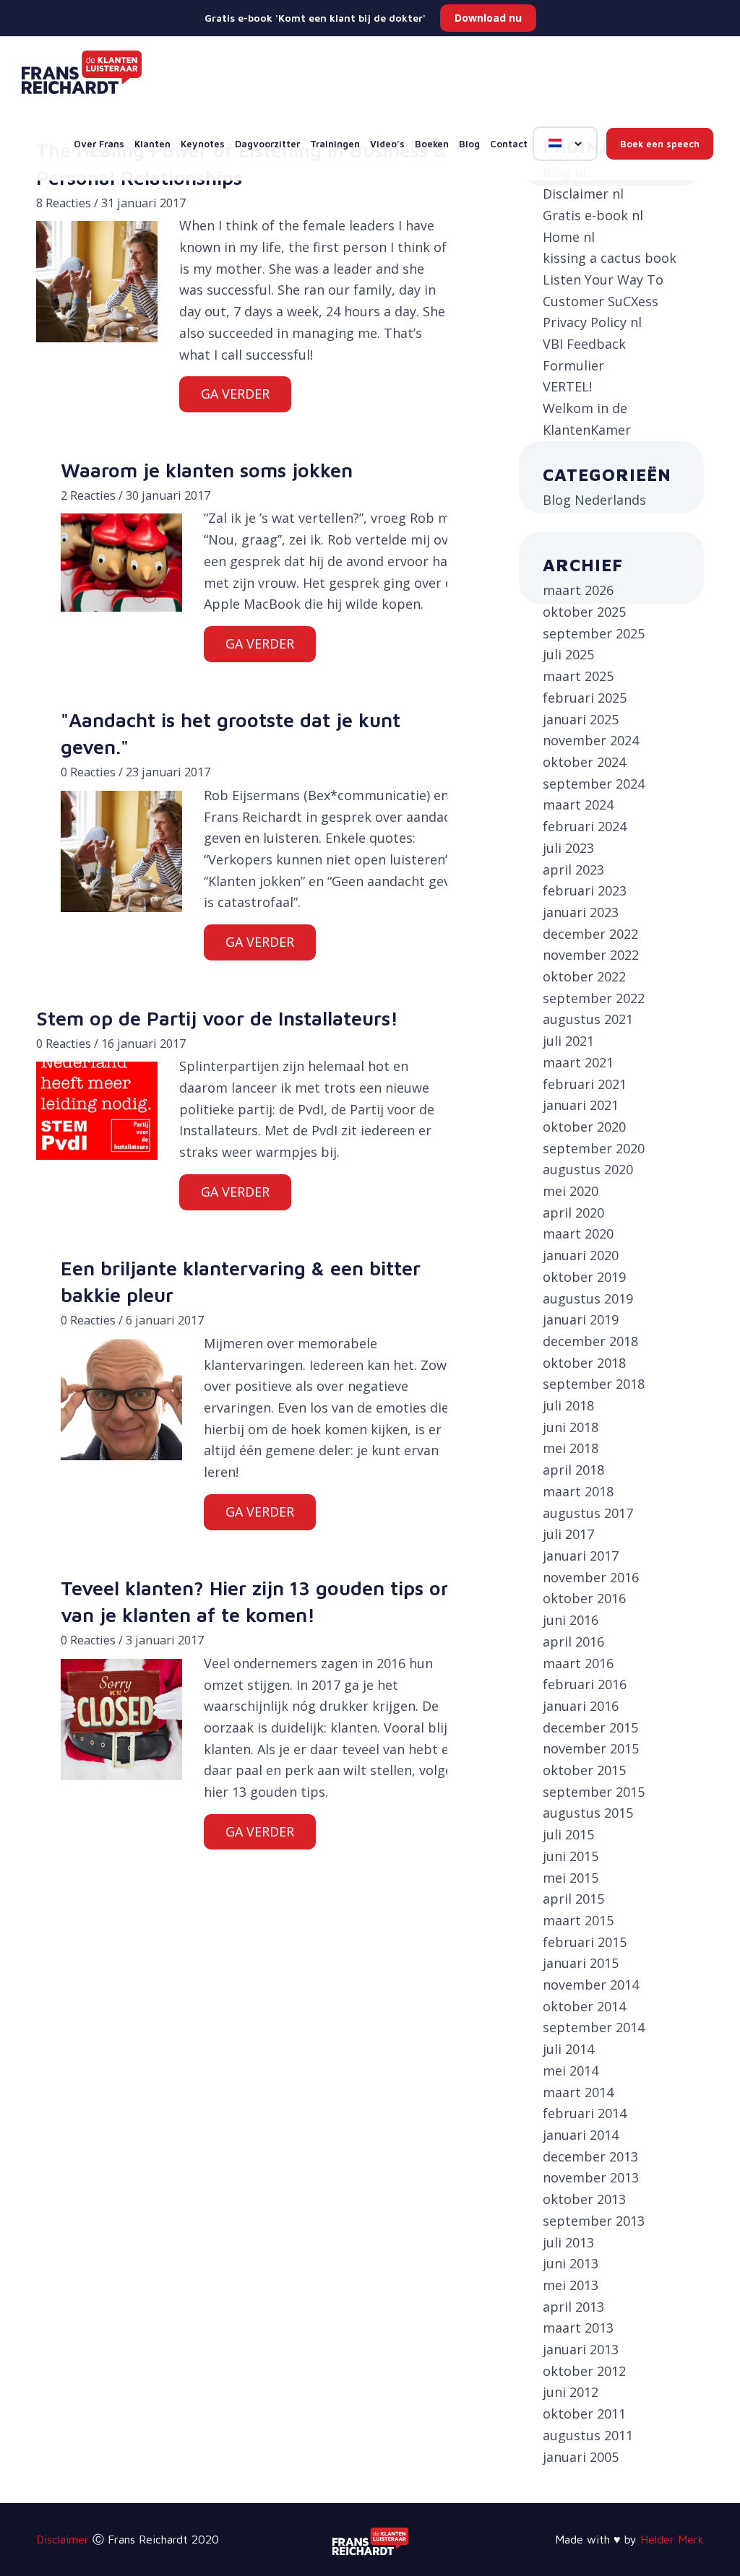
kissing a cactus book (610, 258)
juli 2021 (568, 1041)
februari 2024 (585, 826)
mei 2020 (571, 1191)
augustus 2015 (588, 1813)
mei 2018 (571, 1448)
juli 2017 (568, 1534)
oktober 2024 (584, 762)
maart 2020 (578, 1233)
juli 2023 (568, 848)
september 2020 (594, 1148)
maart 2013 (578, 2328)
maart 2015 (578, 1920)
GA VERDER (235, 394)
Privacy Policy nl (592, 322)
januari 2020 (581, 1255)
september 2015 (594, 1792)
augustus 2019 (588, 1298)
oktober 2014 (584, 2006)
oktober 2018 (584, 1363)
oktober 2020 (584, 1127)
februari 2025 (585, 698)
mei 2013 (571, 2285)
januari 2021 (581, 1105)
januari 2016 (581, 1706)
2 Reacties (88, 495)
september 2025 (594, 633)
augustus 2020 (588, 1169)
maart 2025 (578, 676)
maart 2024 (578, 805)
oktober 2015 (584, 1770)
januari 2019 (581, 1319)
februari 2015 (585, 1942)
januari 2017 (581, 1556)
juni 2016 (571, 1620)
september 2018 (594, 1384)
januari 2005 (581, 2457)
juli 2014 (568, 2049)
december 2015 (590, 1727)
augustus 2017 (588, 1513)
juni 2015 (571, 1856)
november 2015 (591, 1748)
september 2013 (594, 2221)
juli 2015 (568, 1834)
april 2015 (573, 1899)
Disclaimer (63, 2539)
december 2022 (590, 934)
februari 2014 (585, 2113)
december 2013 (590, 2156)
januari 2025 (581, 719)
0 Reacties (88, 772)
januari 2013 (581, 2349)
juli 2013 (568, 2242)
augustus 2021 (588, 1019)
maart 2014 (578, 2092)
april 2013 (573, 2307)
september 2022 (594, 998)
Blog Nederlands (594, 500)
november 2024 (591, 740)
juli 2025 (568, 654)
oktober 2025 (584, 612)
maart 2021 (578, 1062)
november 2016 (591, 1577)
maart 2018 (578, 1491)
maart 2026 (578, 590)
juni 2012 (571, 2392)
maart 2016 (578, 1663)
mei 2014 (571, 2070)
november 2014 (591, 1985)
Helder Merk (672, 2539)
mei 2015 (571, 1878)
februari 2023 (585, 890)
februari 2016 (585, 1684)
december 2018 (590, 1341)
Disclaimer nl (583, 194)
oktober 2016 (584, 1598)
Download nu (488, 18)
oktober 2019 (584, 1277)
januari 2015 (581, 1963)
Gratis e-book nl (593, 215)
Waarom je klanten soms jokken (207, 470)
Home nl (569, 237)
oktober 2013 (584, 2199)
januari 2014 (581, 2135)
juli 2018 (568, 1405)
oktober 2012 (584, 2371)
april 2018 (573, 1470)
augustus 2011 (588, 2435)
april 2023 (573, 869)
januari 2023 (581, 912)
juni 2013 (571, 2263)
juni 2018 (571, 1427)
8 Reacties (64, 203)
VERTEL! (567, 386)
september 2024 (594, 784)
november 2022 (591, 955)
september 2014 (594, 2027)
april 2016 (573, 1642)
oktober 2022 (584, 976)
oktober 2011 (584, 2414)
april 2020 (573, 1213)
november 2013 (591, 2177)
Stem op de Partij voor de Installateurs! (217, 1018)
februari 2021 (585, 1084)
